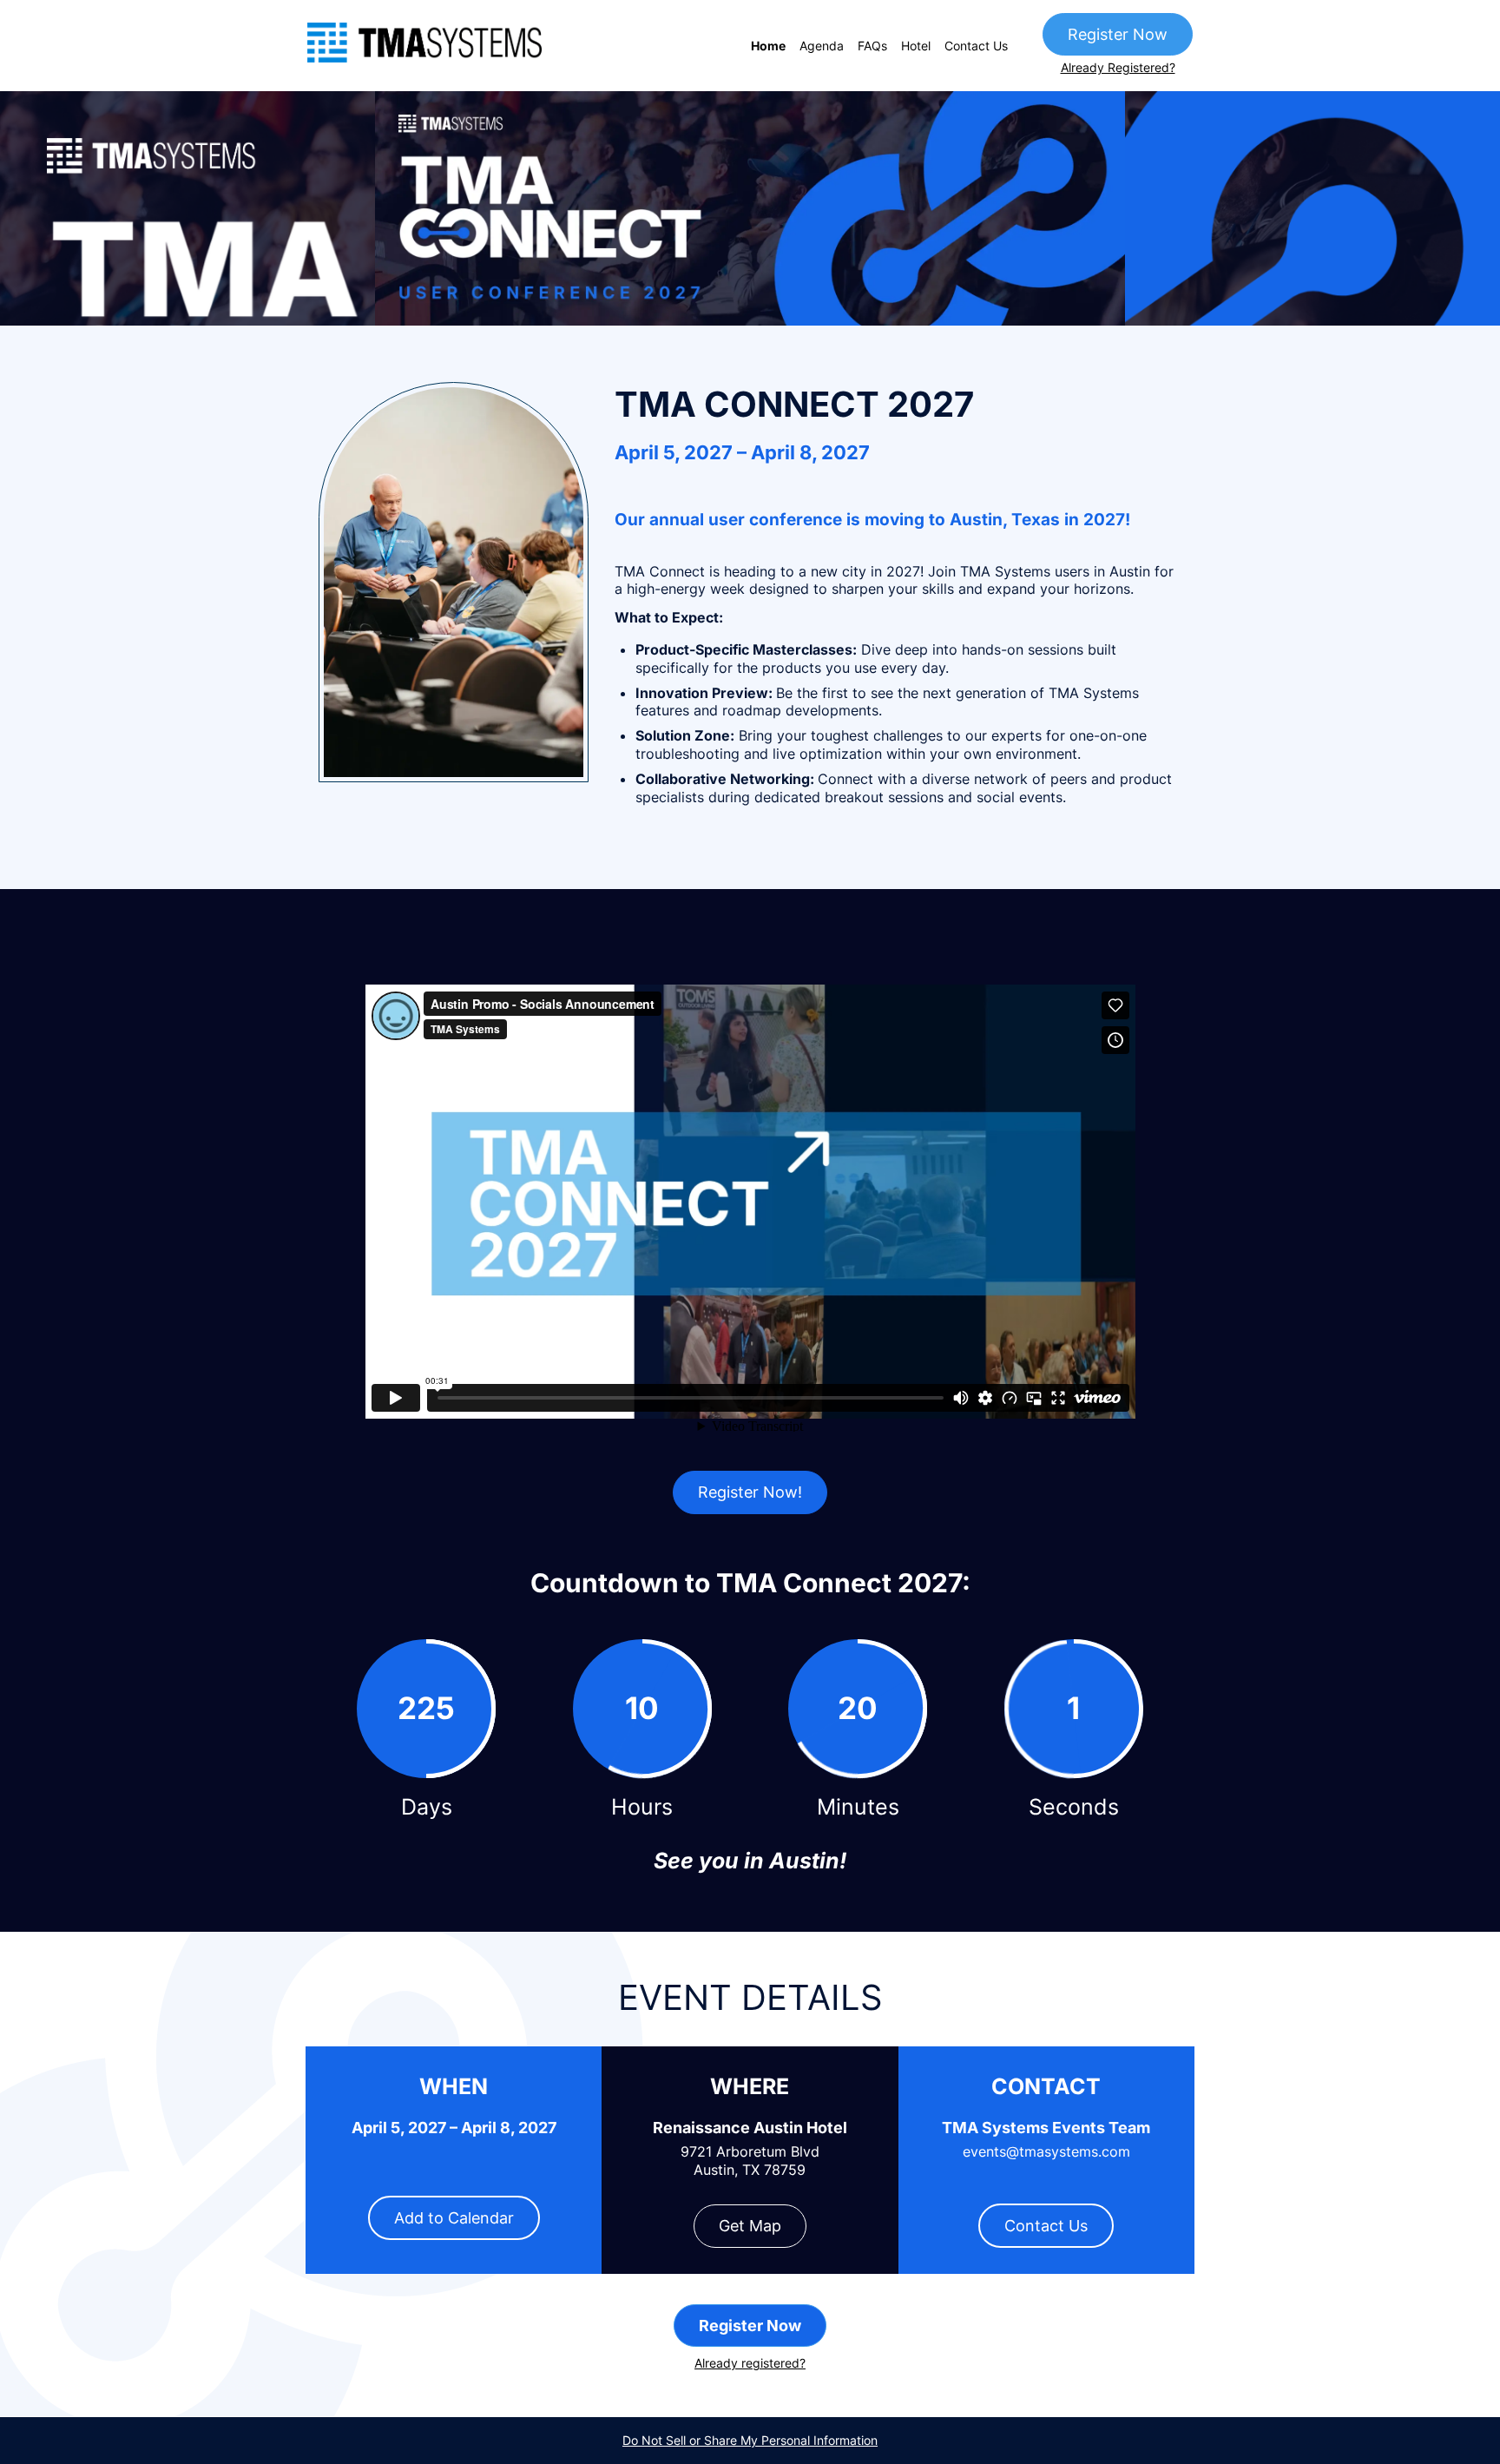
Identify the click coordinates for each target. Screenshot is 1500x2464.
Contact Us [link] (976, 46)
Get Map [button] (750, 2226)
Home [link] (768, 46)
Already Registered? (1118, 67)
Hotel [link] (916, 46)
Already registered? (750, 2363)
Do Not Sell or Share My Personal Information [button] (750, 2440)
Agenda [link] (822, 46)
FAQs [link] (872, 46)
